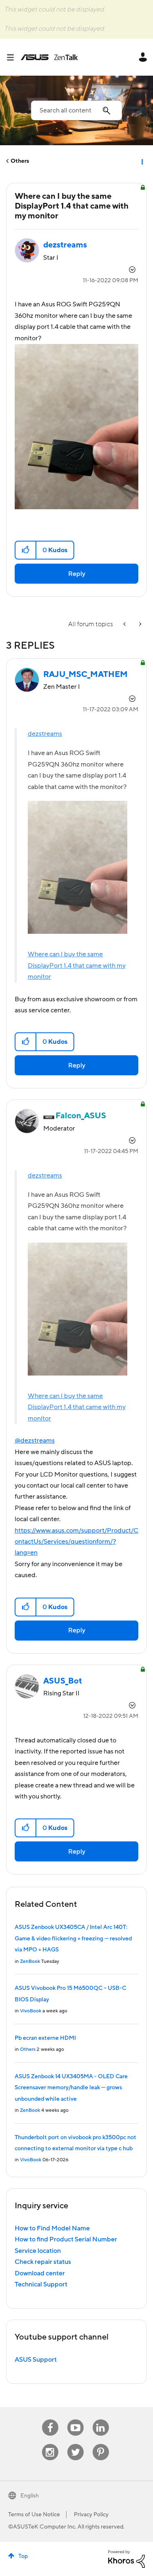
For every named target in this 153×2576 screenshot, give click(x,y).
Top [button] (23, 2556)
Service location (38, 2251)
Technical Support (41, 2284)
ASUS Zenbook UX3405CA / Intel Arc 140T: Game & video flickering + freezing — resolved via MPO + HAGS (73, 1939)
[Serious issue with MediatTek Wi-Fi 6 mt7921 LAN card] (140, 624)
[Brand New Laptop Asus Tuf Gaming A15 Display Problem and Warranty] (125, 624)
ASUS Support (36, 2360)
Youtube (75, 2420)
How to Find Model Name (52, 2228)
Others (20, 161)
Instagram (50, 2444)
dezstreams (45, 734)
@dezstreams (35, 1441)
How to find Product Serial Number (66, 2239)
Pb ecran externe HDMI (45, 2038)
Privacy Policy (91, 2515)
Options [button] (142, 161)
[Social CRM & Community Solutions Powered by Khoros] (126, 2558)
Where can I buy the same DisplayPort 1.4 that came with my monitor (77, 965)
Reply (77, 574)
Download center (40, 2273)
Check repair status (43, 2262)
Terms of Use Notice (34, 2515)
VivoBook (31, 2011)
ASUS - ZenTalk (49, 57)
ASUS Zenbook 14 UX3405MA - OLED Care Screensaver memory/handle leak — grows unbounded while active (71, 2088)
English (30, 2496)
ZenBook (30, 1961)
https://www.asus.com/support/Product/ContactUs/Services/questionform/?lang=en (76, 1542)
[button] (26, 550)
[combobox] (76, 110)
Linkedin (101, 2420)
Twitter (75, 2444)
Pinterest (101, 2444)
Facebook (50, 2420)
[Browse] (13, 57)
